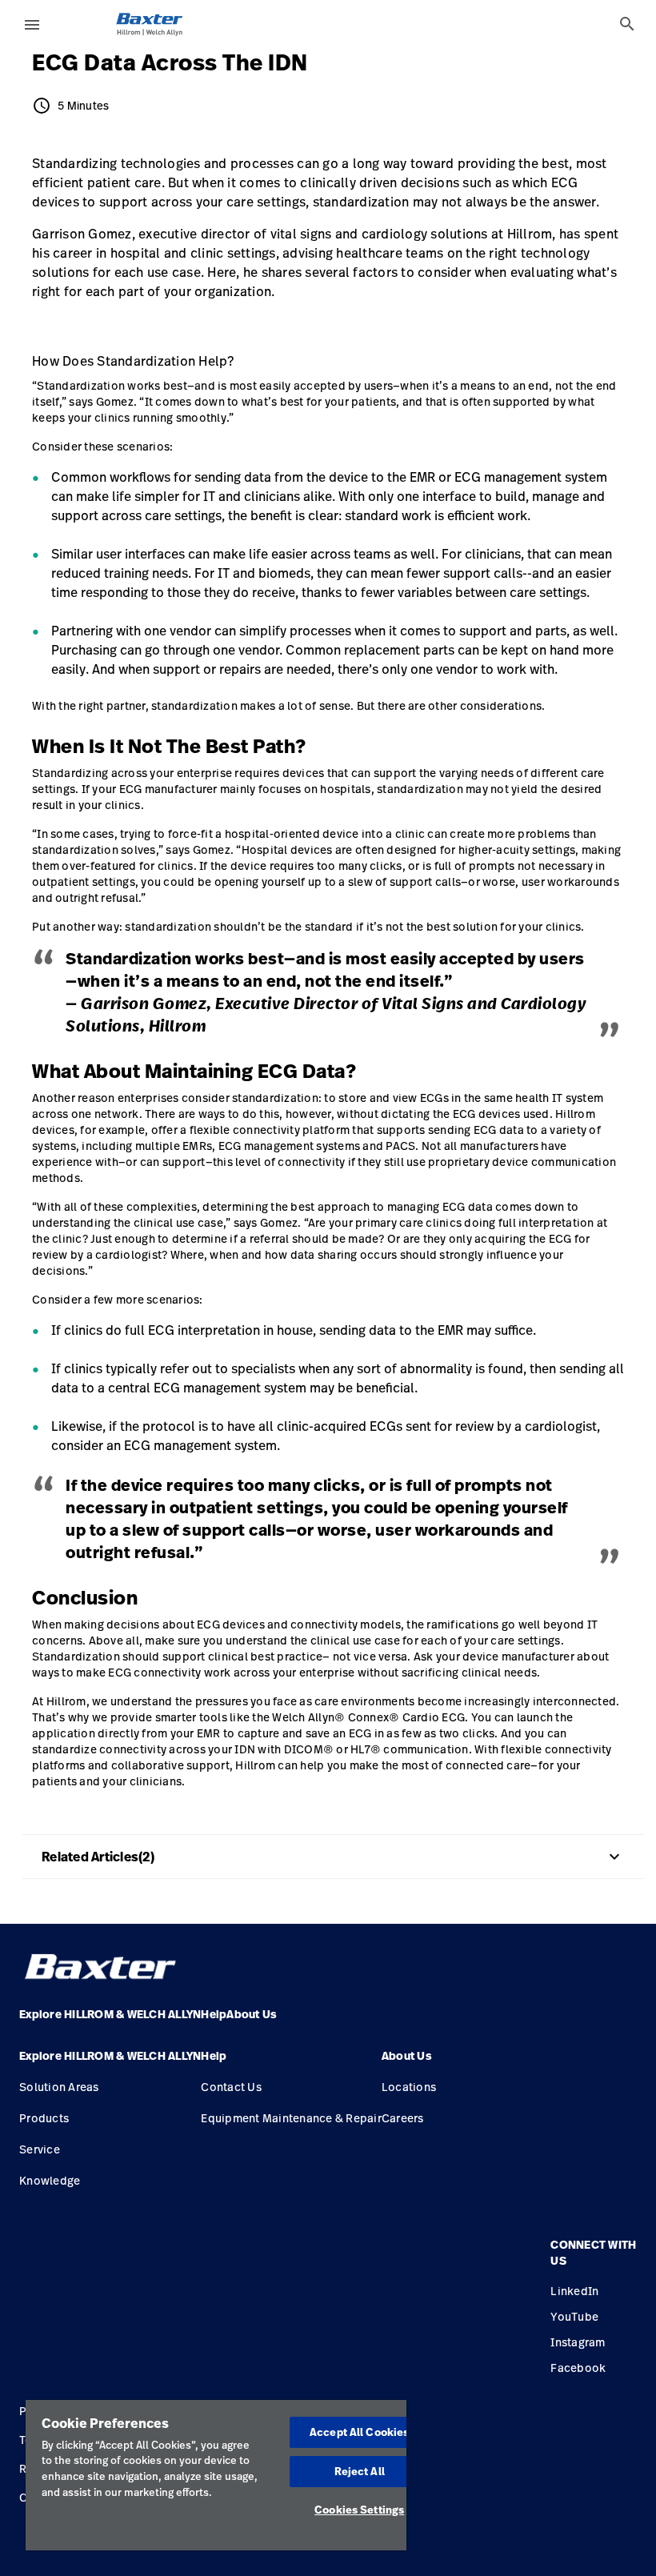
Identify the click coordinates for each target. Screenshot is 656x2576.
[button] (110, 2062)
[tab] (627, 24)
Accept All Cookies (359, 2432)
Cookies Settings (359, 2510)
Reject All (360, 2471)
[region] (216, 2475)
